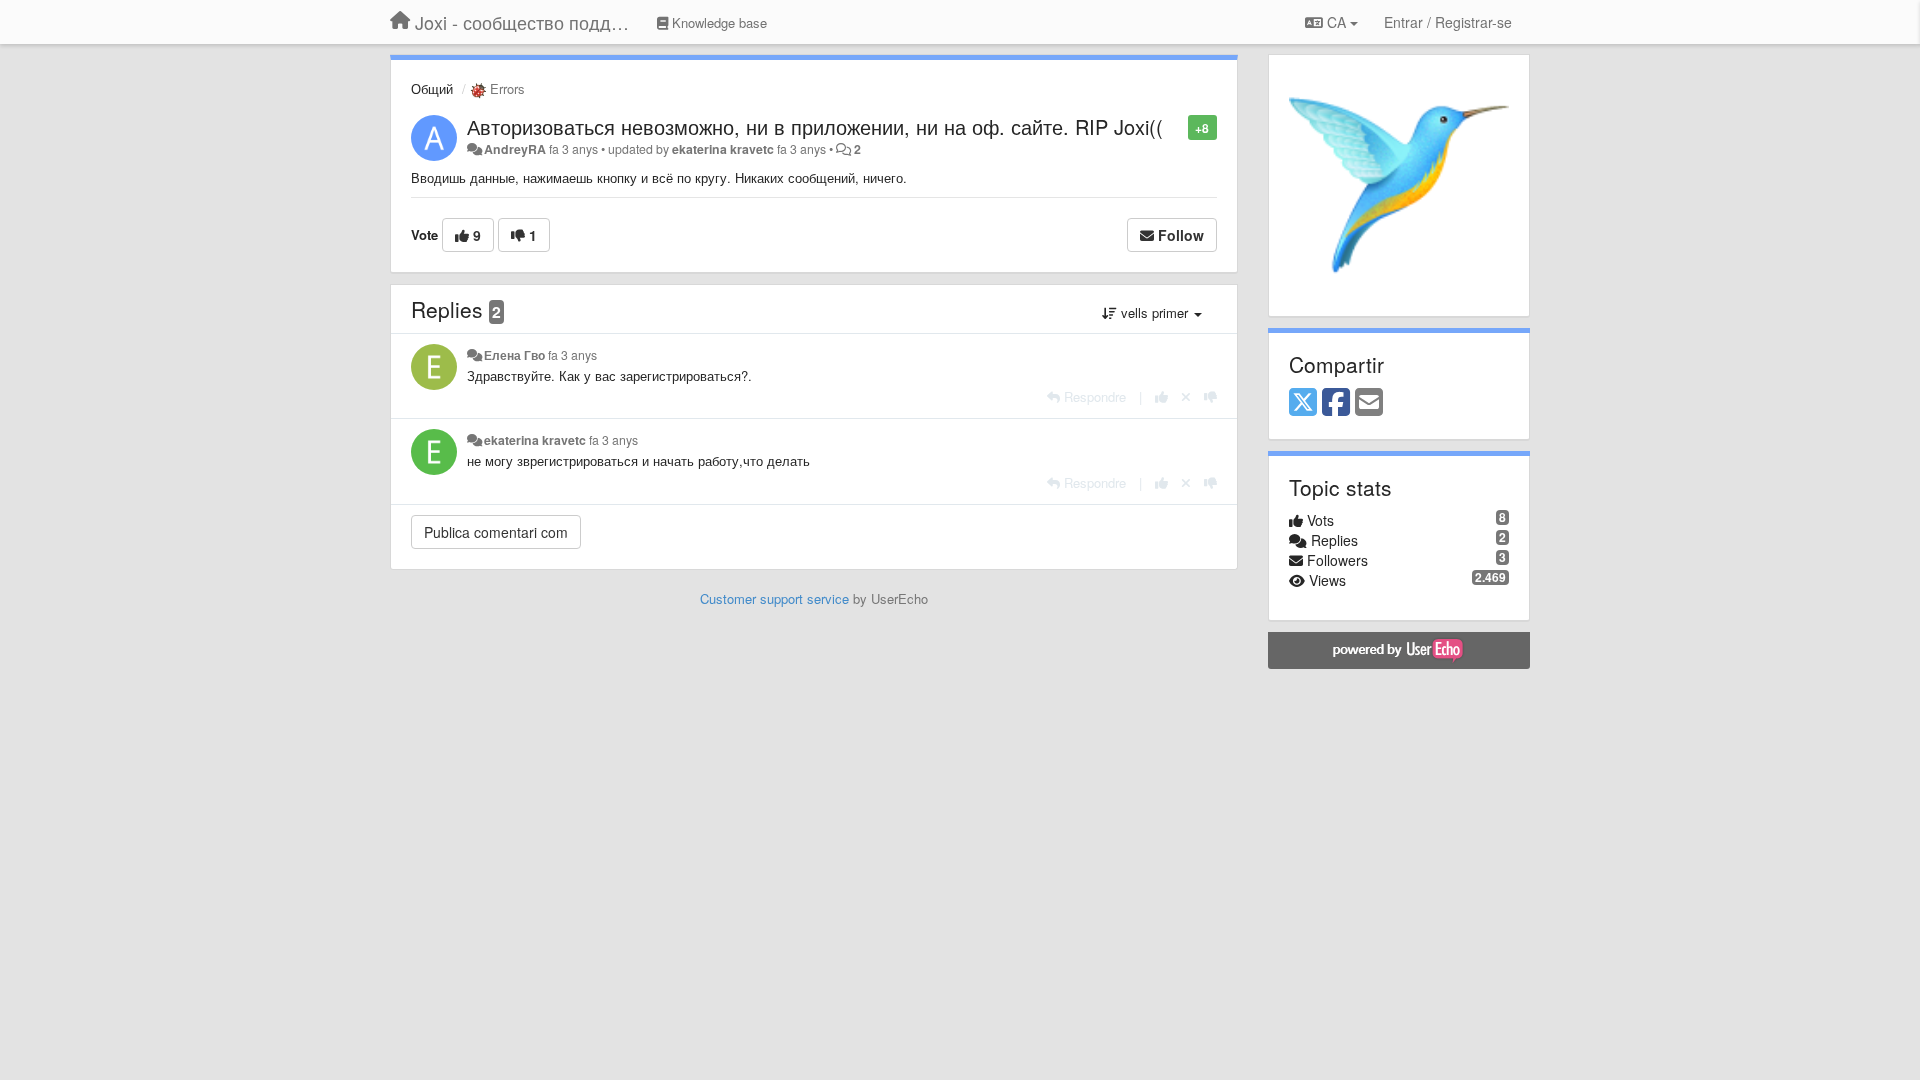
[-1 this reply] (1210, 396)
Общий (432, 88)
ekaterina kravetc (723, 149)
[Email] (1369, 403)
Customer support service (774, 598)
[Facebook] (1336, 403)
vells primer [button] (1154, 312)
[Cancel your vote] (1186, 396)
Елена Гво (514, 355)
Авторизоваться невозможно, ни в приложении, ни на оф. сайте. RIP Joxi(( (815, 126)
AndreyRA (515, 149)
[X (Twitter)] (1303, 403)
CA (1336, 22)
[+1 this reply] (1161, 396)
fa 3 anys (572, 355)
